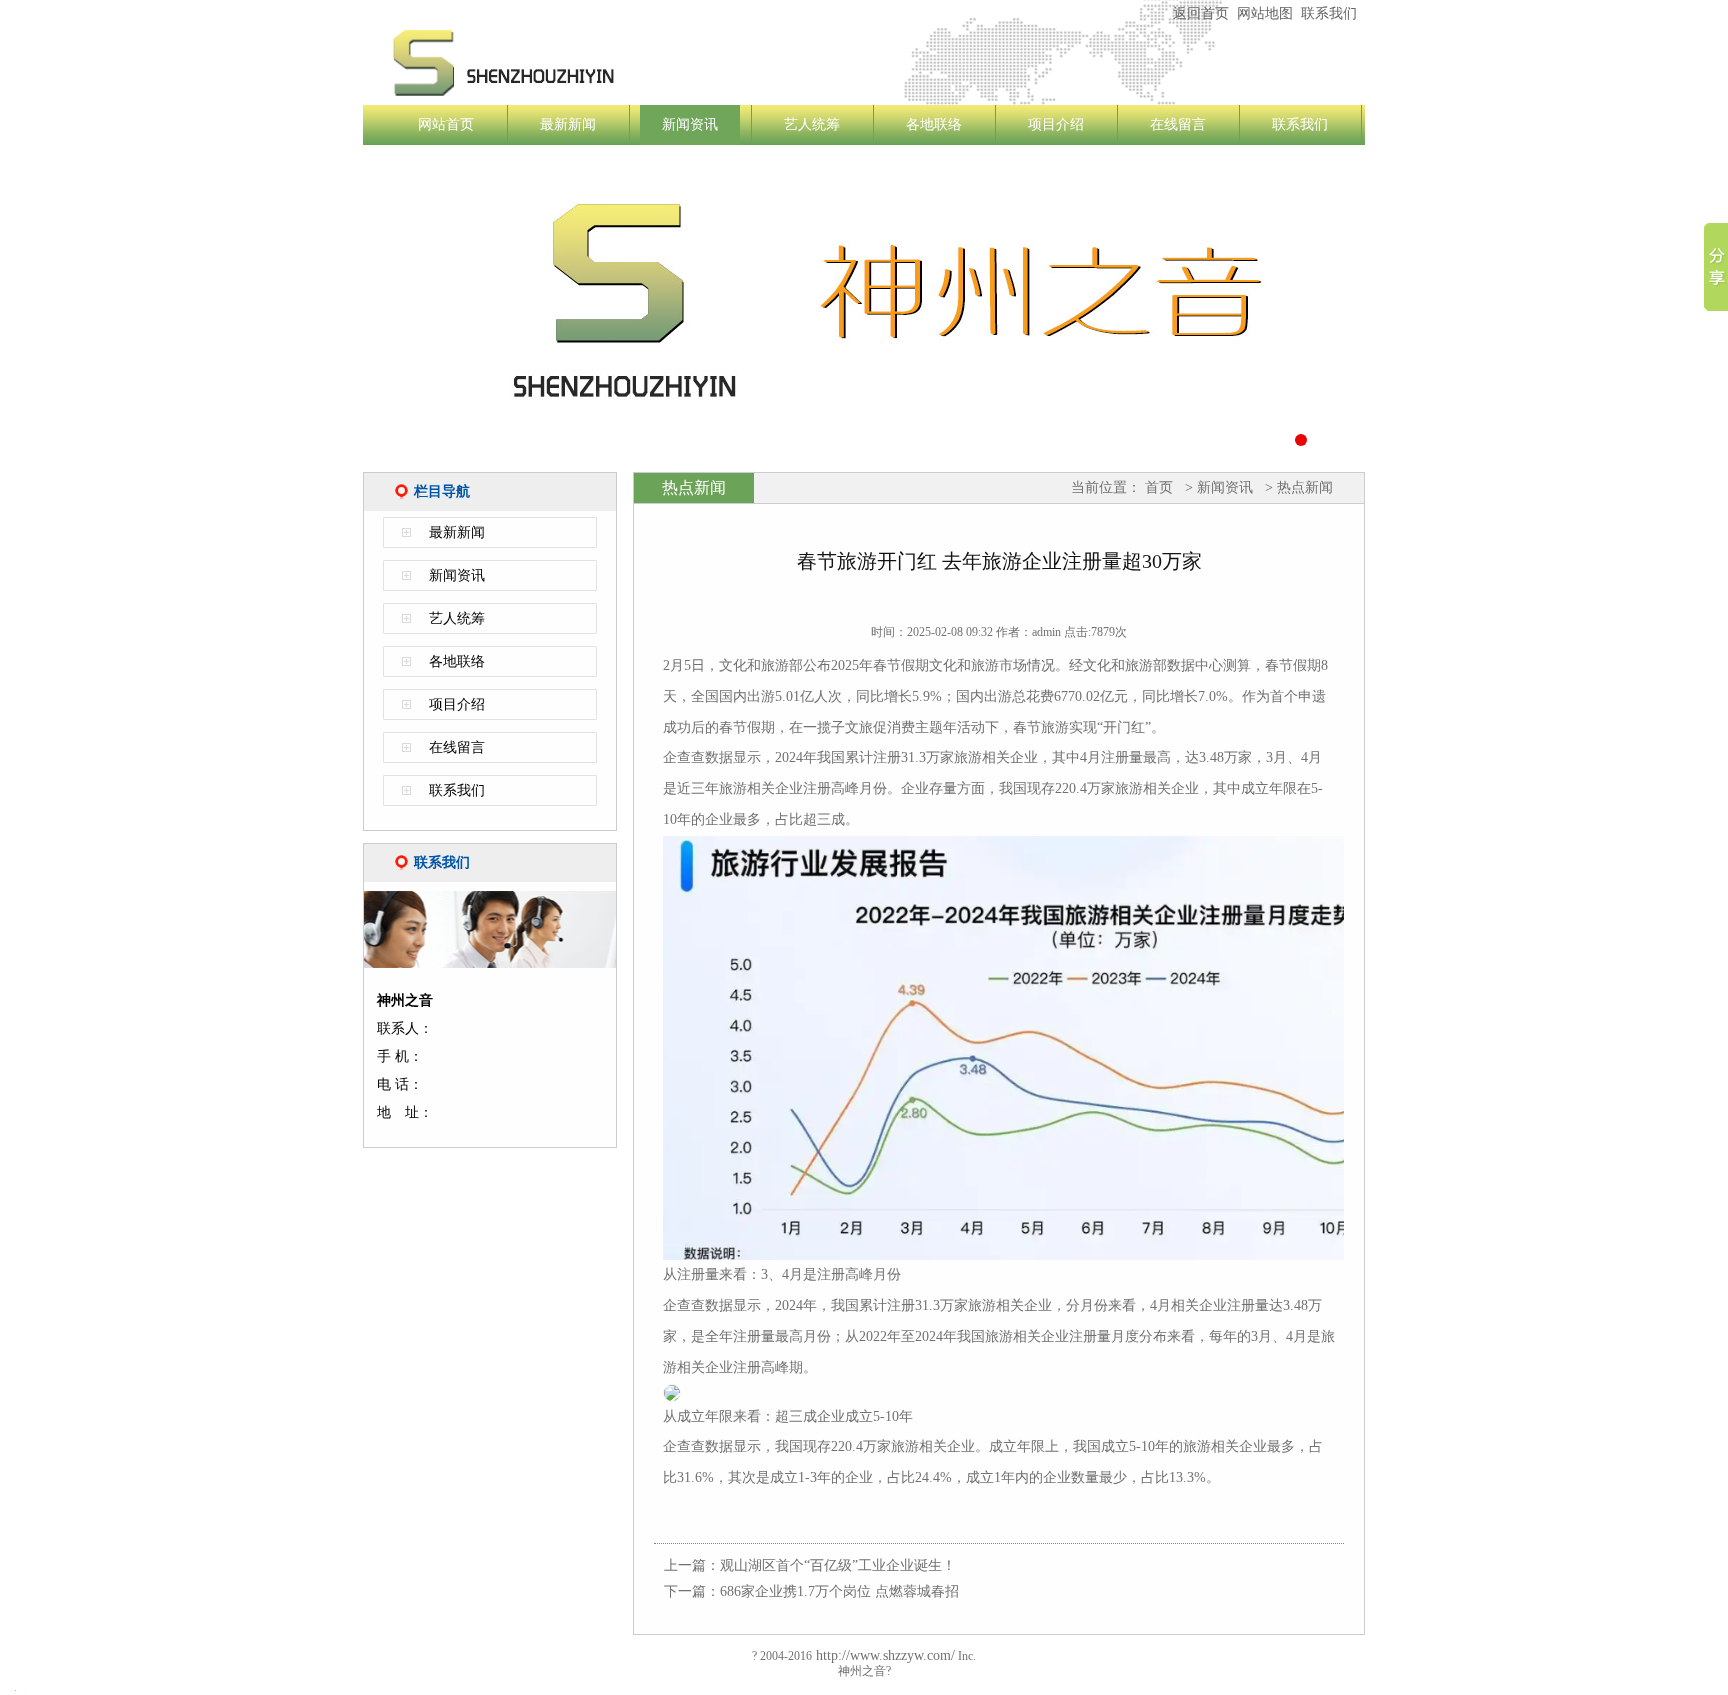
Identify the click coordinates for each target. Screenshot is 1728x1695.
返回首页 (1201, 13)
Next (1395, 313)
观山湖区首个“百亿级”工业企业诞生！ (838, 1565)
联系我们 (1329, 13)
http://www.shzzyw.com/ (883, 1655)
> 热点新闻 (1297, 487)
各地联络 (934, 124)
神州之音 (623, 63)
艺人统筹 (812, 124)
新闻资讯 (690, 124)
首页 (1159, 487)
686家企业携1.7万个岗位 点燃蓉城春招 (839, 1591)
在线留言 (1178, 124)
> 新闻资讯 (1217, 487)
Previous (332, 313)
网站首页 (446, 124)
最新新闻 (568, 124)
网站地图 (1265, 13)
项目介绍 (1056, 124)
